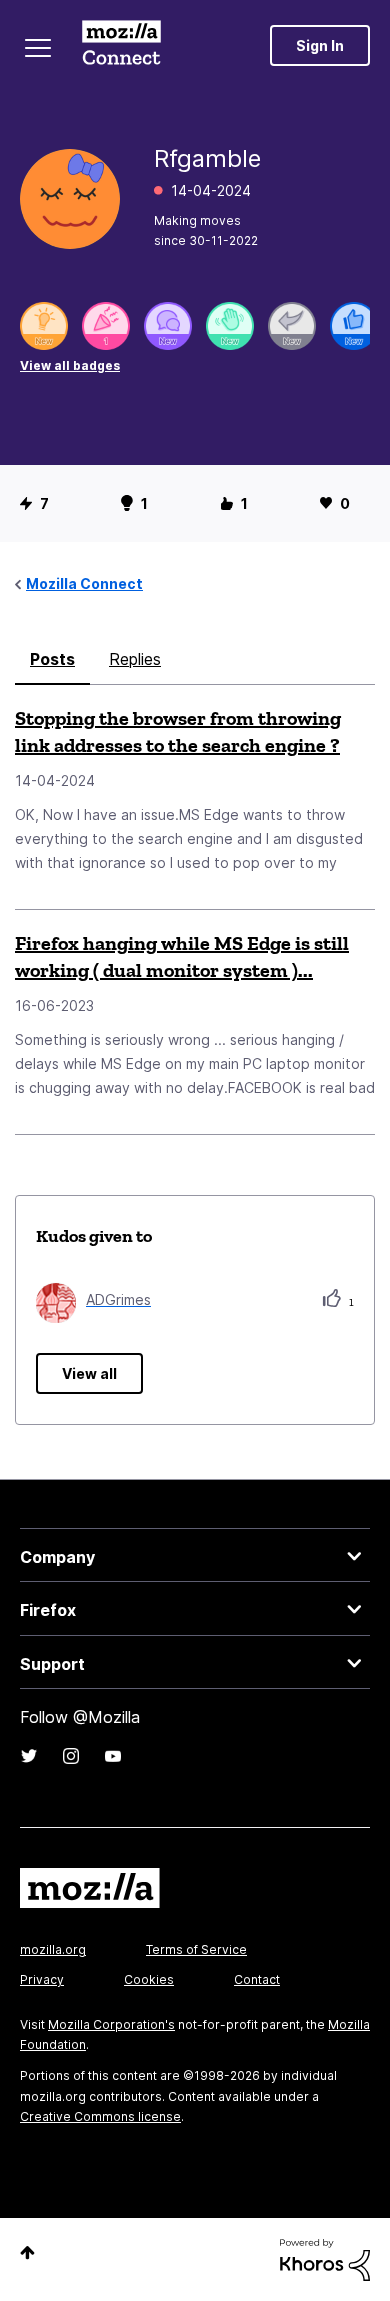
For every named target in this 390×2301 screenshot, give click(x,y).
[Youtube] (113, 1756)
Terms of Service (196, 1949)
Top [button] (27, 2252)
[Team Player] (354, 326)
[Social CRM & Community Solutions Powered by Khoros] (325, 2258)
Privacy (42, 1979)
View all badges (70, 365)
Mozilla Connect (121, 45)
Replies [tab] (135, 659)
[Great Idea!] (44, 326)
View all (89, 1373)
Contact (257, 1979)
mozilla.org (53, 1949)
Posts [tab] (52, 659)
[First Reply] (292, 326)
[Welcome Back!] (230, 326)
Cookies (149, 1979)
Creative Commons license (100, 2116)
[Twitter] (29, 1756)
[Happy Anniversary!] (106, 326)
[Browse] (38, 48)
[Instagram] (71, 1756)
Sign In (320, 45)
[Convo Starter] (168, 326)
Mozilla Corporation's (111, 2024)
